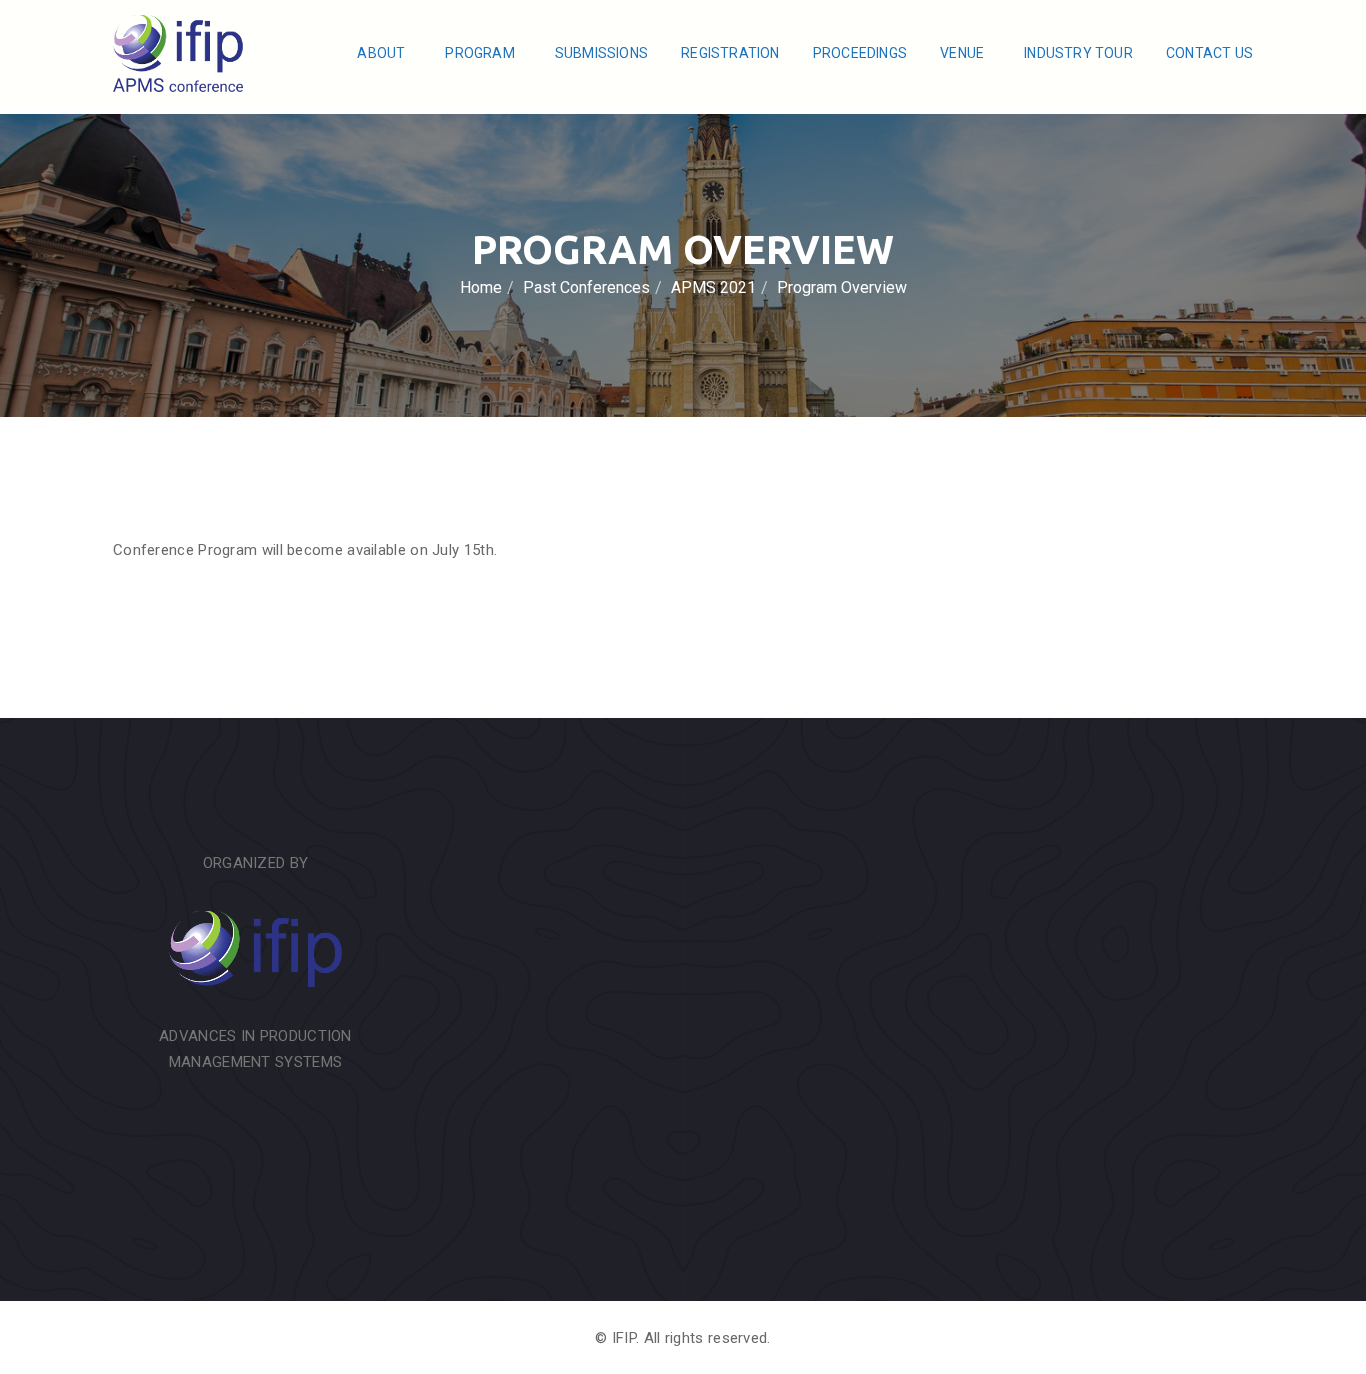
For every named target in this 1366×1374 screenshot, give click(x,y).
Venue (963, 53)
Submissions (601, 53)
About (382, 53)
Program (481, 53)
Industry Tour (1078, 53)
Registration (730, 53)
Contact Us (1209, 53)
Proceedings (860, 53)
